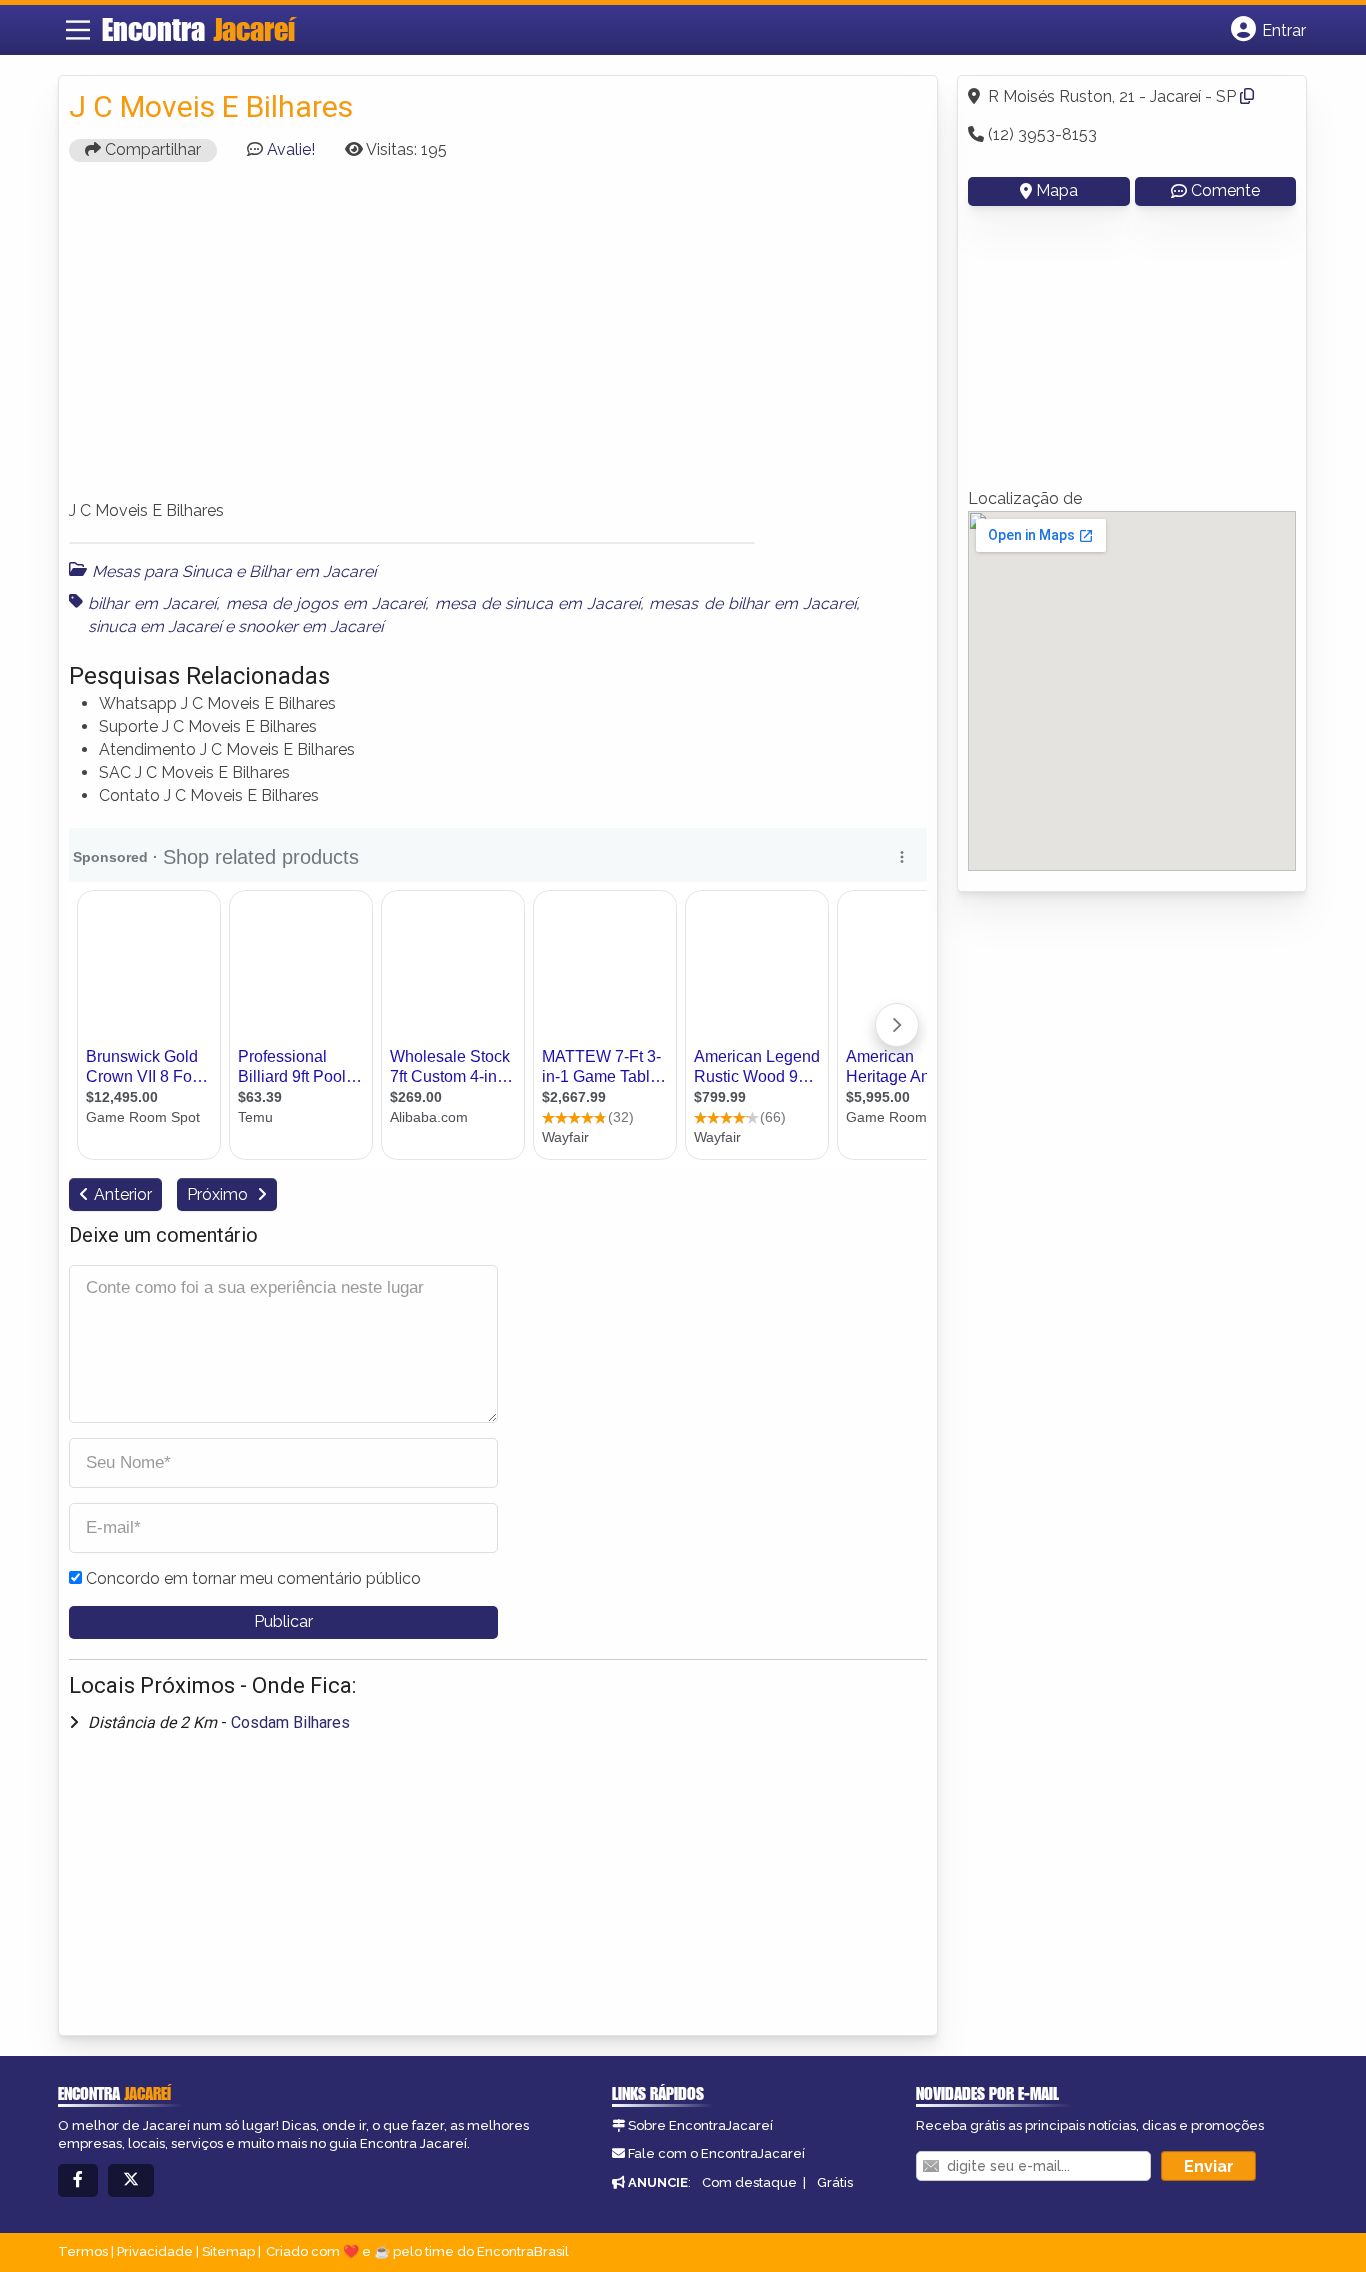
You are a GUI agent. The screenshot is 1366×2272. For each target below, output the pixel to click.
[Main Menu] (78, 30)
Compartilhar (151, 149)
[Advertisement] (498, 340)
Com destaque (749, 2182)
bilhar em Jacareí (152, 603)
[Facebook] (78, 2180)
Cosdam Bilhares (290, 1722)
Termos (83, 2251)
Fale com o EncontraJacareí (716, 2153)
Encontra (198, 29)
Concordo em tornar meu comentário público (253, 1578)
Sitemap (228, 2251)
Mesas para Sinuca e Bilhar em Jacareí (234, 571)
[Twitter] (131, 2180)
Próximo (219, 1194)
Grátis (835, 2182)
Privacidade (155, 2251)
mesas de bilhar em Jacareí (752, 603)
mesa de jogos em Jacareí (326, 603)
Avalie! (291, 149)
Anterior (123, 1194)
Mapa (1057, 190)
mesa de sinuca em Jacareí (538, 603)
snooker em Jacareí (310, 626)
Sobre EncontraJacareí (700, 2125)
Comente (1225, 190)
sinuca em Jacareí (154, 626)
